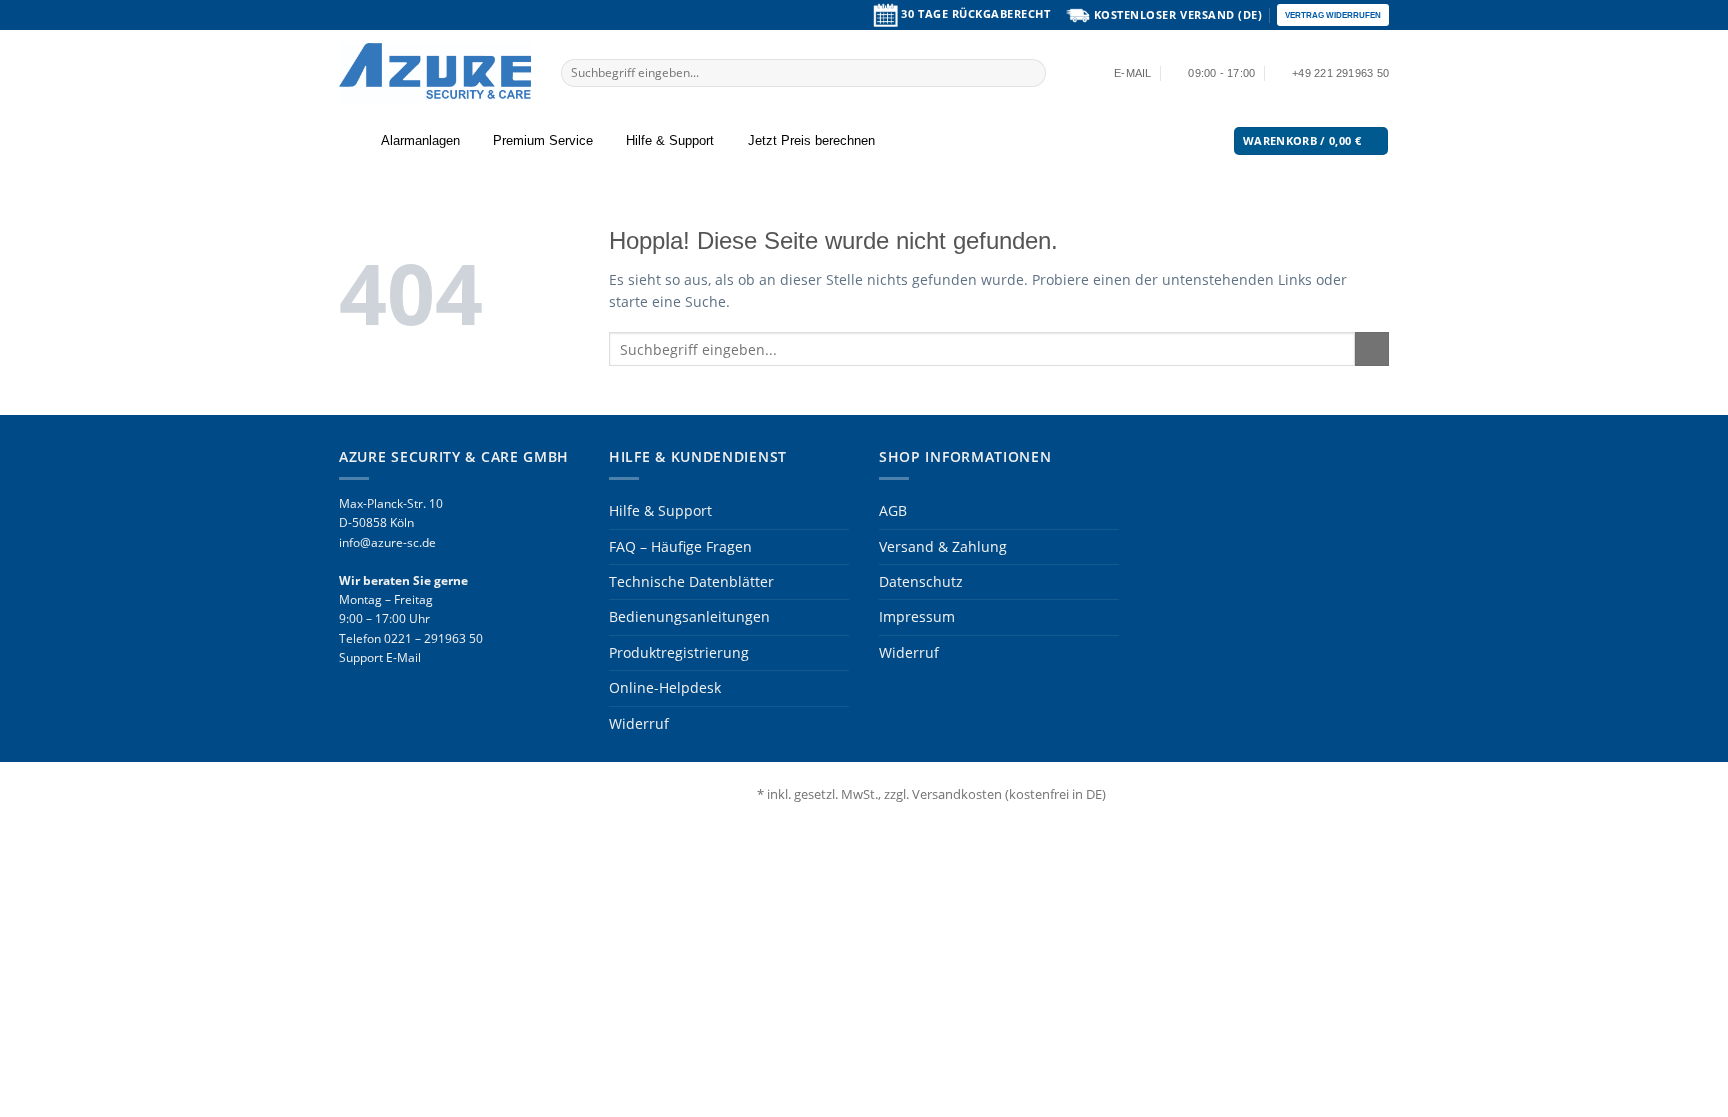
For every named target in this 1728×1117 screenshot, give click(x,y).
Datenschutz (921, 581)
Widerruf (639, 723)
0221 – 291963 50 (433, 638)
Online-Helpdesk (665, 687)
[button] (351, 141)
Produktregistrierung (679, 652)
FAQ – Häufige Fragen (680, 546)
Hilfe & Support (670, 141)
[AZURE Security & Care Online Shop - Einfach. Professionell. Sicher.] (435, 72)
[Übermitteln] (1030, 73)
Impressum (917, 616)
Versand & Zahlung (943, 546)
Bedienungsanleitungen (689, 616)
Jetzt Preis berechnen (811, 141)
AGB (893, 510)
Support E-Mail (380, 657)
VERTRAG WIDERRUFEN (1333, 15)
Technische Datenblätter (691, 581)
